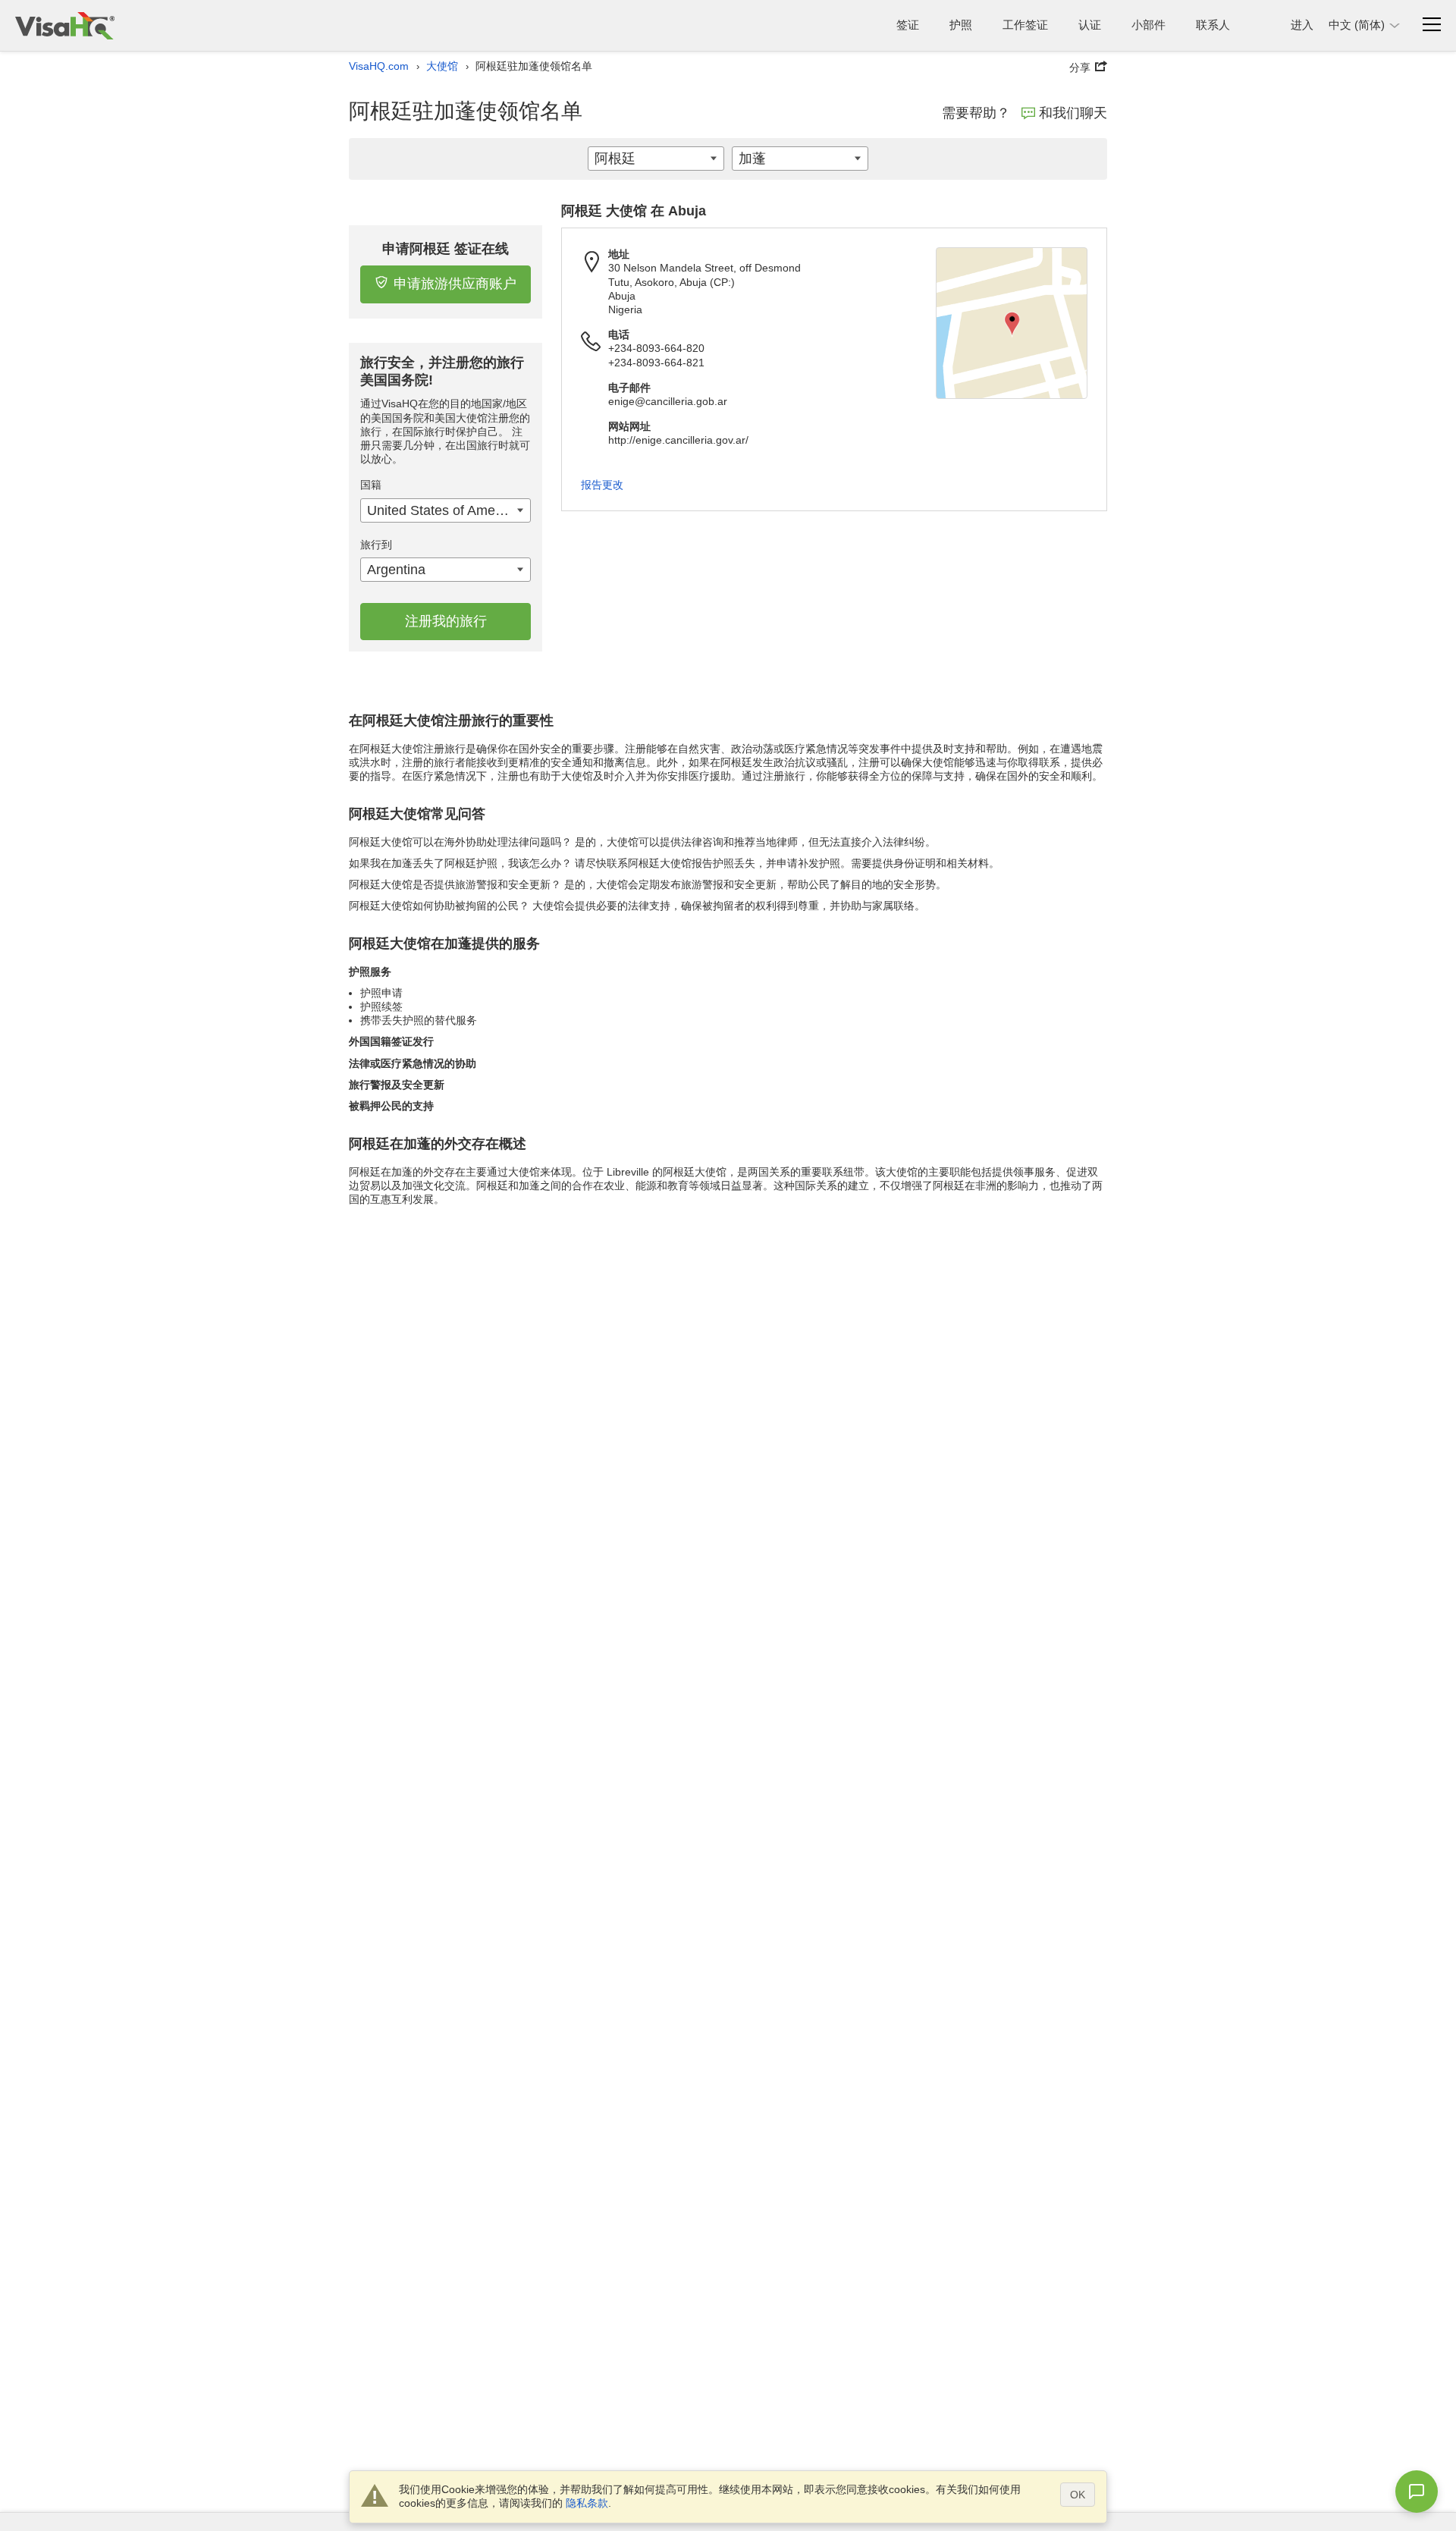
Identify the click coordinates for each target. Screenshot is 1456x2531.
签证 (908, 25)
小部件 (1148, 25)
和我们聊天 (1073, 113)
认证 (1090, 25)
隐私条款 (587, 2503)
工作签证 (1025, 25)
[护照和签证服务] (65, 25)
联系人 (1213, 25)
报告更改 (602, 485)
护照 (961, 25)
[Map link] (1012, 323)
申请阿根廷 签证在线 (446, 249)
